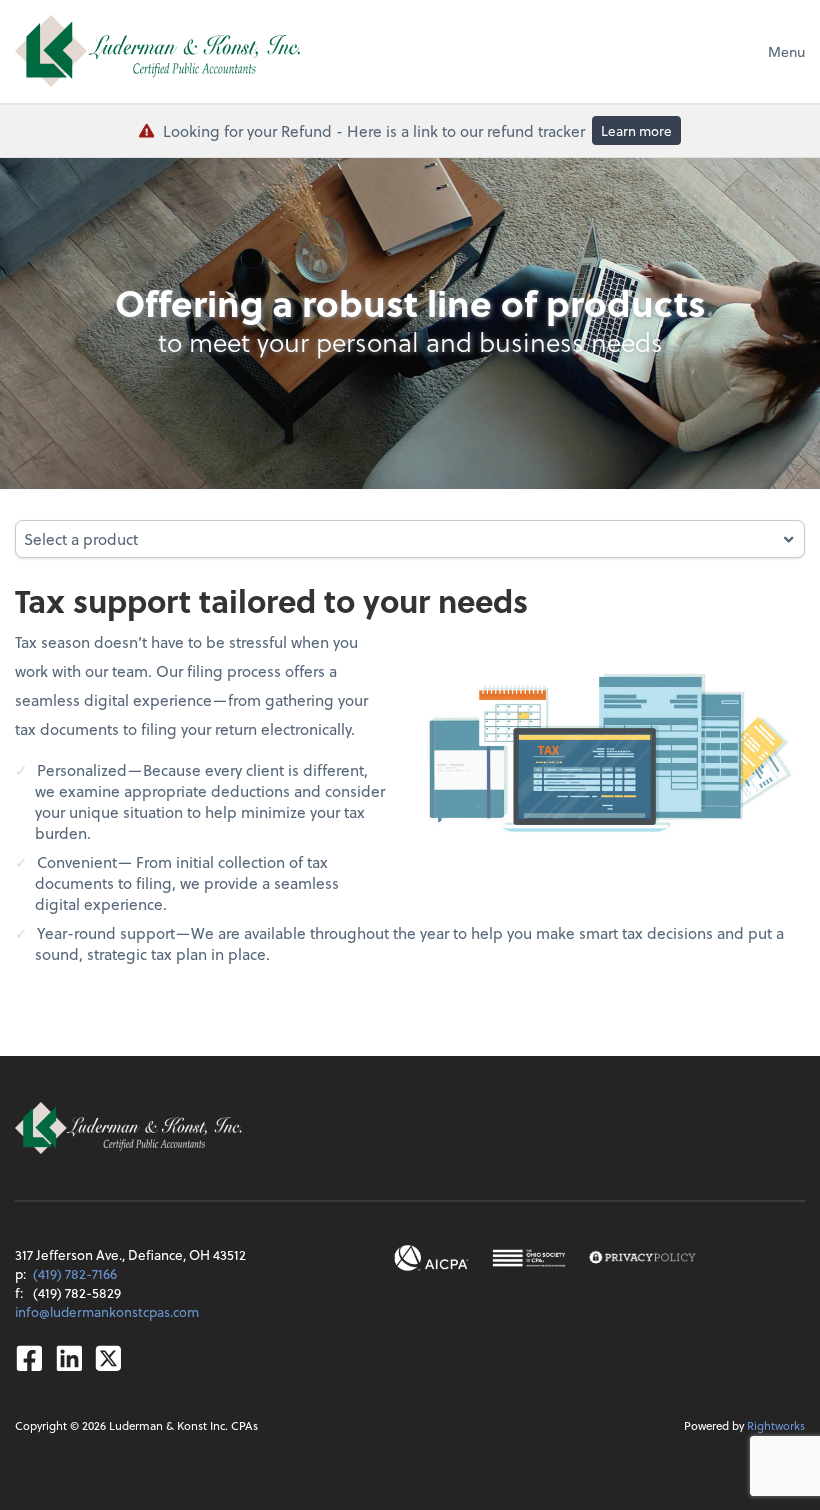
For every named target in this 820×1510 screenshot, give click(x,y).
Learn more (636, 130)
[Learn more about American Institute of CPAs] (431, 1258)
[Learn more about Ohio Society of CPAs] (529, 1258)
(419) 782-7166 (75, 1273)
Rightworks (776, 1425)
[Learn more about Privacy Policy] (642, 1258)
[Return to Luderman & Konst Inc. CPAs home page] (157, 51)
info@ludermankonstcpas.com (107, 1311)
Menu (786, 51)
